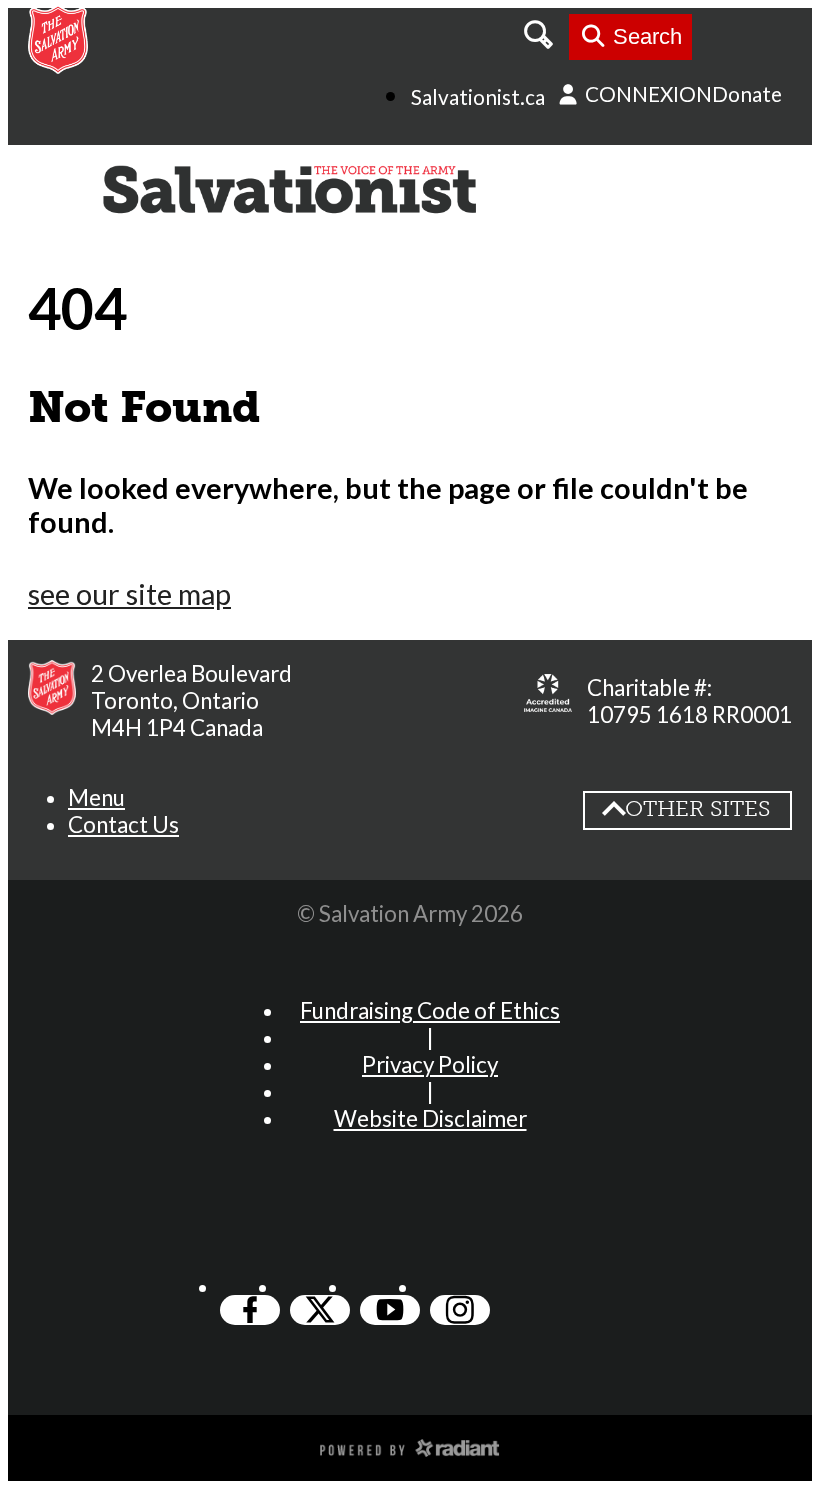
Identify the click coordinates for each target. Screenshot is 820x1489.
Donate (747, 93)
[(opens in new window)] (410, 1446)
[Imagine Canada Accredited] (548, 701)
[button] (96, 797)
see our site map (129, 594)
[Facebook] (250, 1310)
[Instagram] (460, 1310)
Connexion (646, 93)
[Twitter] (320, 1310)
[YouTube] (390, 1310)
